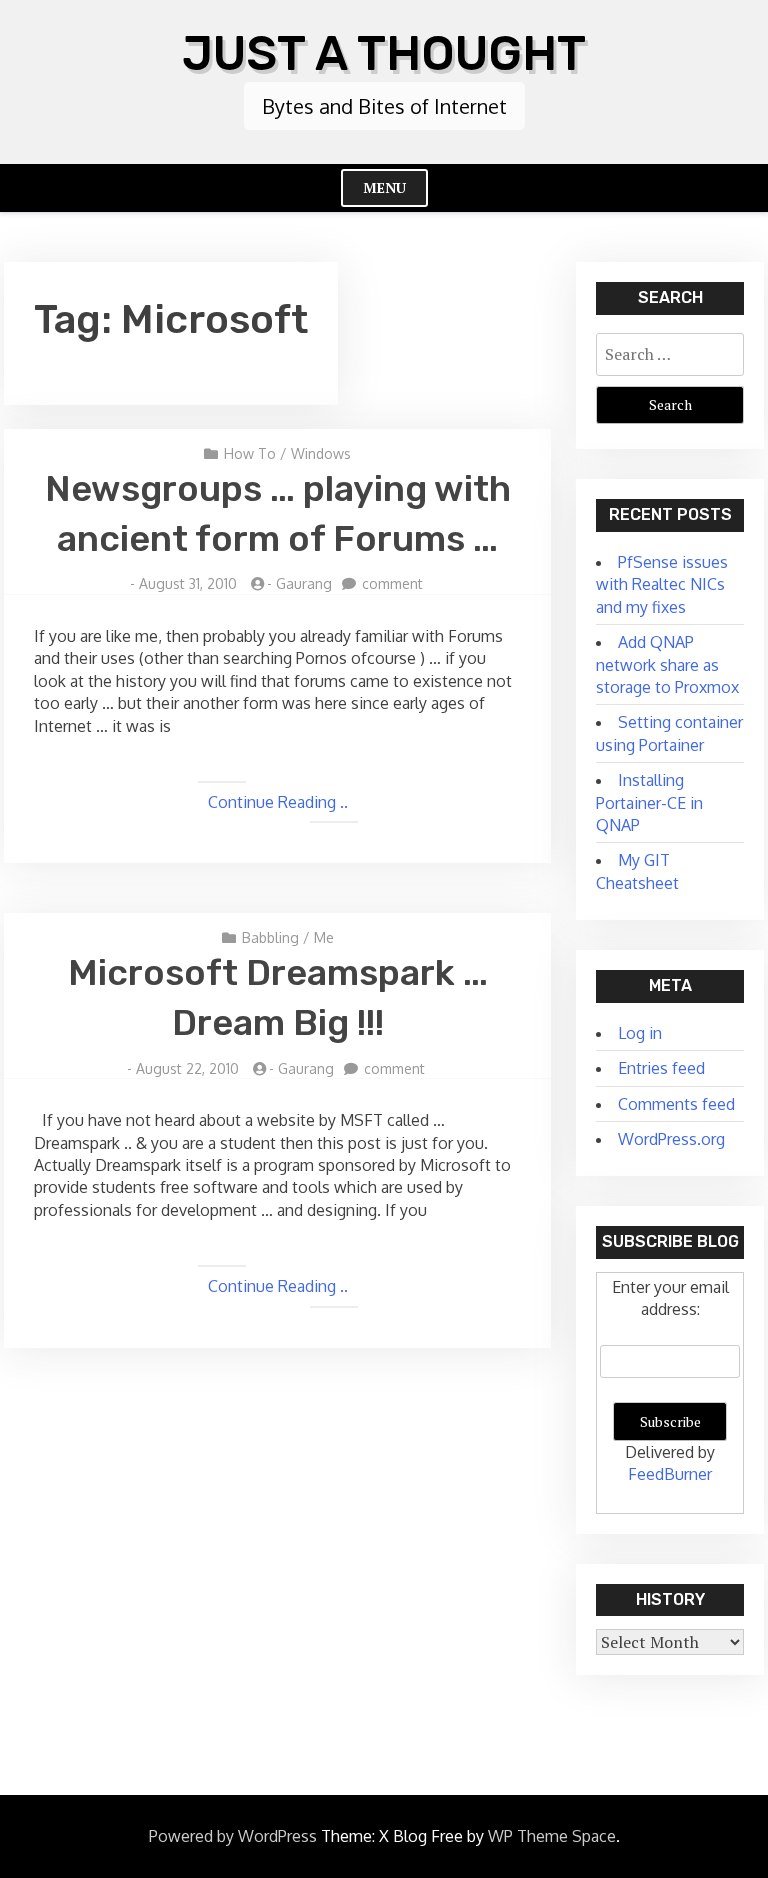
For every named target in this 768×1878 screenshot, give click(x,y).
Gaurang (304, 583)
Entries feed (661, 1068)
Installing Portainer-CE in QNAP (649, 802)
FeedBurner (670, 1474)
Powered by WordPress (233, 1836)
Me (324, 937)
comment (392, 583)
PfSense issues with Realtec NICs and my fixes (662, 584)
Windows (321, 453)
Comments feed (676, 1104)
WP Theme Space (552, 1836)
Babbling (270, 937)
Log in (640, 1033)
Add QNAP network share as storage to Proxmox (667, 664)
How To (250, 453)
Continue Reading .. (278, 802)
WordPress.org (671, 1139)
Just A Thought (384, 53)
